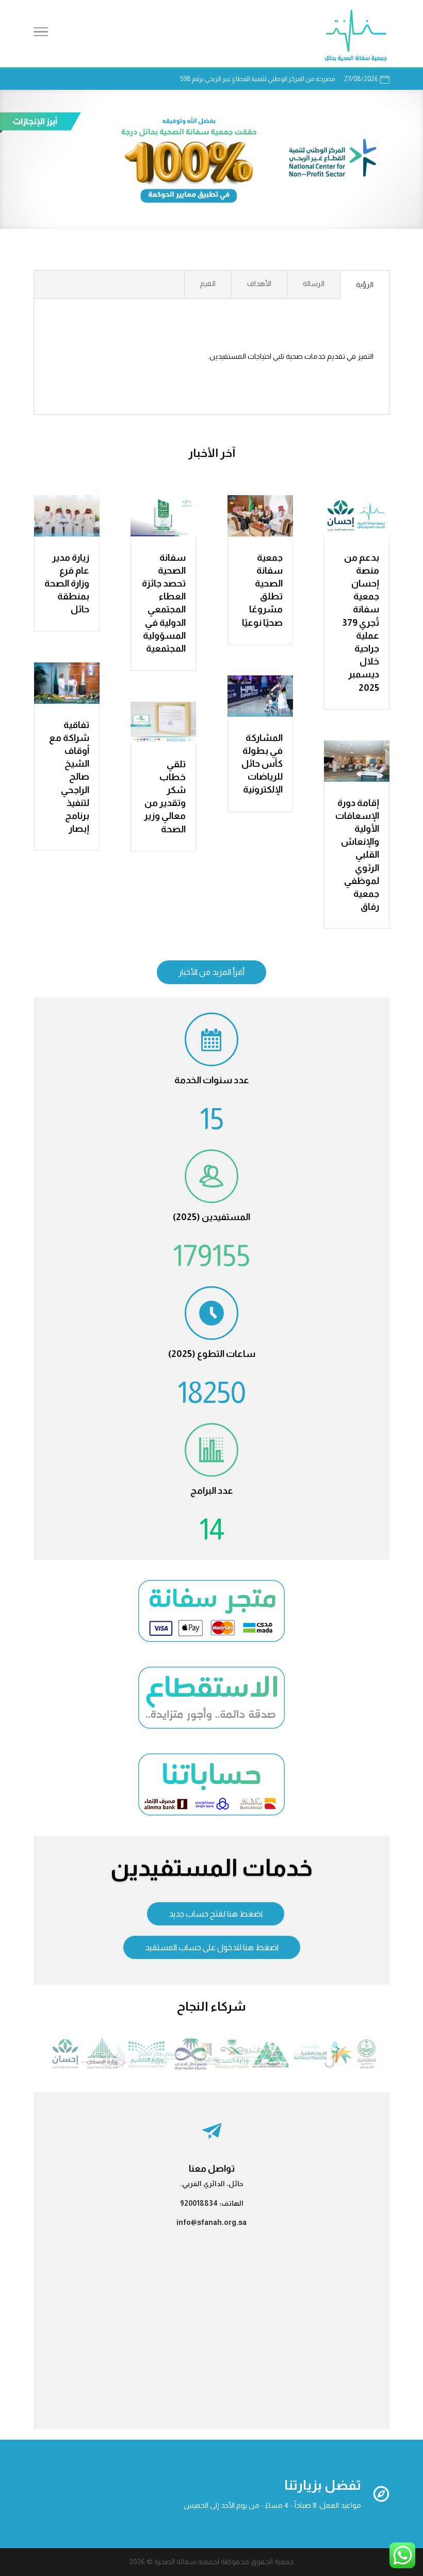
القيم (208, 283)
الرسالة (314, 283)
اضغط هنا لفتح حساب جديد (216, 1914)
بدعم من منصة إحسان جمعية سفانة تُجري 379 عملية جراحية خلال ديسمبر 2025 (361, 623)
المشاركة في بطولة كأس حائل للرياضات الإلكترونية (262, 764)
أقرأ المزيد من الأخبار (211, 972)
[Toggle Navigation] (41, 34)
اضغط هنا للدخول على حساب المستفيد (212, 1947)
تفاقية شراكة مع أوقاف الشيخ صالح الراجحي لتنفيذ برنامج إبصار (69, 777)
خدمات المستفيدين (211, 1868)
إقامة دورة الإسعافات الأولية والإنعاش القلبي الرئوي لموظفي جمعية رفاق (357, 855)
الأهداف (259, 283)
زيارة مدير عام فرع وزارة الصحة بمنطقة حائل (67, 584)
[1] (212, 2070)
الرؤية (365, 285)
